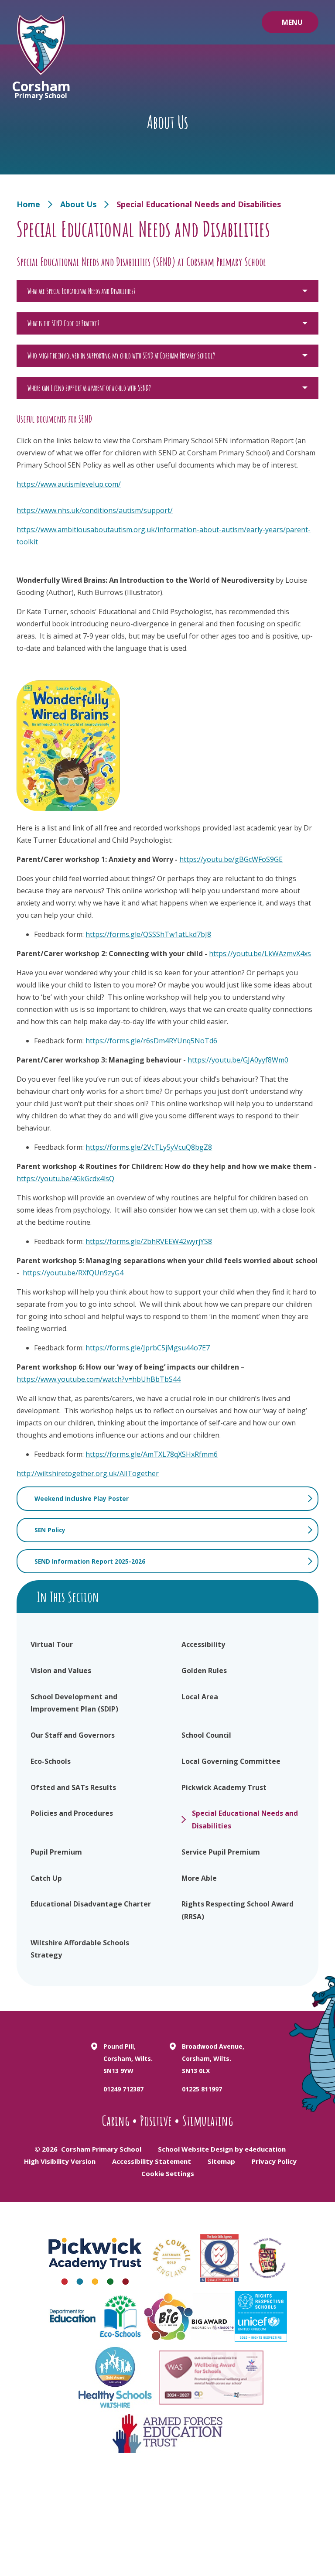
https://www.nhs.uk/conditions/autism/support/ (95, 510)
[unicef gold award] (261, 2316)
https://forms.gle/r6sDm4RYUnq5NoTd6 (151, 1041)
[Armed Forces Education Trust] (167, 2433)
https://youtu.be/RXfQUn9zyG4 (73, 1273)
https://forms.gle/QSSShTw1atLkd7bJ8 (148, 934)
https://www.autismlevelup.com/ (69, 484)
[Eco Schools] (120, 2316)
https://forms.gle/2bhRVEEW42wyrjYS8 (149, 1241)
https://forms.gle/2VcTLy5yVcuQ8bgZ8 (149, 1147)
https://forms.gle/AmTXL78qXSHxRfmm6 (152, 1454)
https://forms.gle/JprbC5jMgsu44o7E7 (148, 1348)
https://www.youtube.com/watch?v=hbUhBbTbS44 (99, 1379)
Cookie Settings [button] (168, 2173)
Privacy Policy (274, 2161)
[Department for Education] (72, 2316)
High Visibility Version (60, 2161)
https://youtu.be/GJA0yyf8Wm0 (238, 1060)
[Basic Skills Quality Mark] (219, 2258)
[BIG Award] (190, 2316)
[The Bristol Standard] (267, 2258)
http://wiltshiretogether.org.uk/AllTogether (88, 1473)
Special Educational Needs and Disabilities (199, 204)
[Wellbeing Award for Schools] (211, 2378)
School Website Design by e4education (222, 2149)
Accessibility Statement (152, 2161)
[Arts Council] (171, 2258)
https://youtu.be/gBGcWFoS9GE (231, 859)
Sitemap (221, 2161)
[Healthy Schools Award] (115, 2378)
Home (28, 204)
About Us (78, 204)
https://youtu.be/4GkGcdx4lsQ (65, 1179)
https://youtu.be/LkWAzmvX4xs (260, 953)
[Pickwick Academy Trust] (96, 2258)
